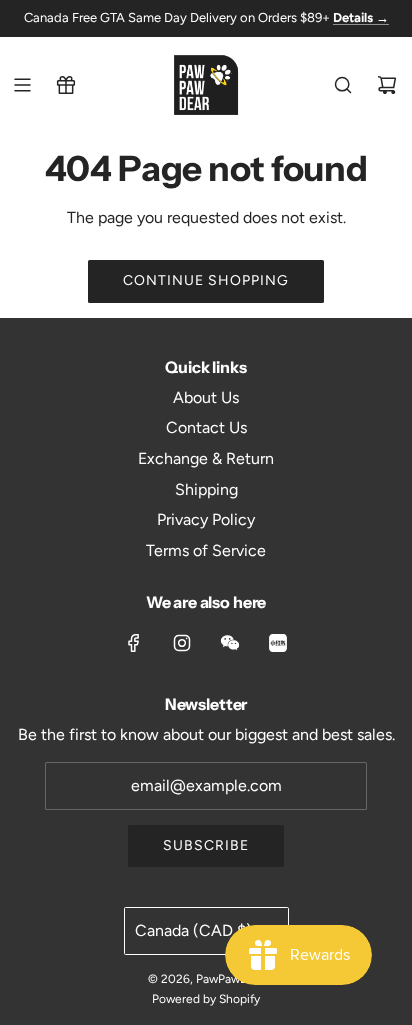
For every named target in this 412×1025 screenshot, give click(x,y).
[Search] (343, 85)
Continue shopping (206, 280)
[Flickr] (230, 643)
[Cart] (387, 85)
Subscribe (206, 845)
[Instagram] (182, 643)
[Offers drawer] (66, 85)
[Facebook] (134, 643)
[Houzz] (278, 643)
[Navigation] (22, 85)
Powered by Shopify (206, 999)
